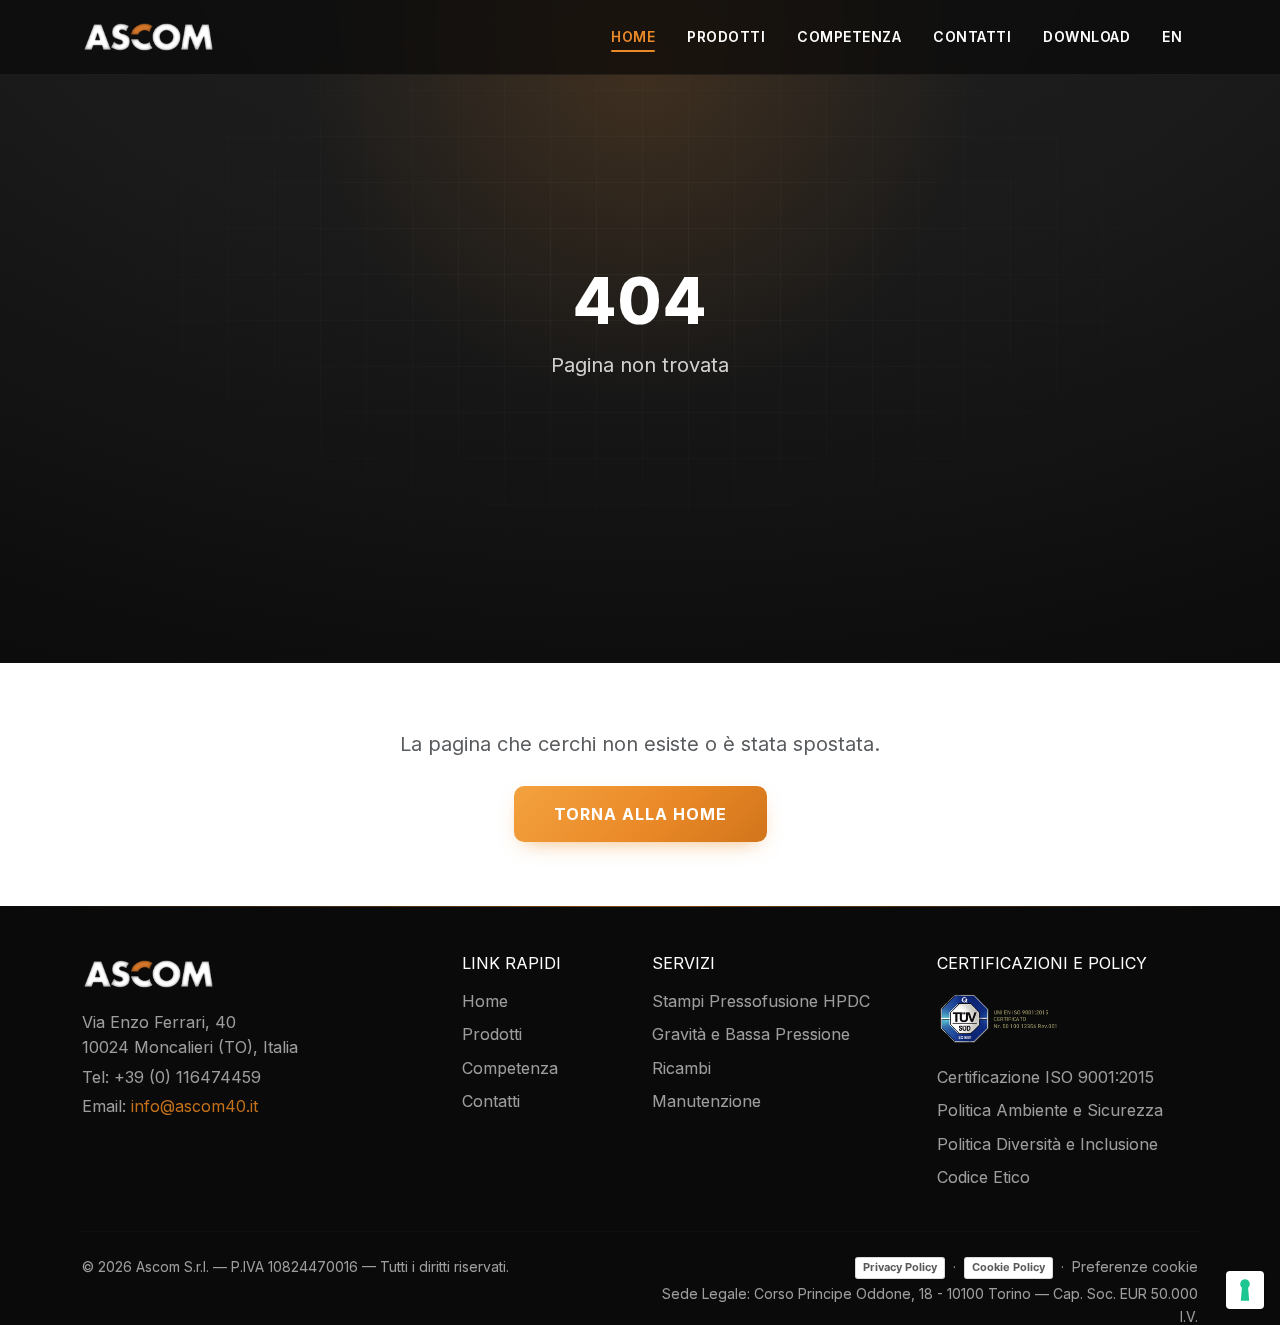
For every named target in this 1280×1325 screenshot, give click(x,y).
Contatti (972, 36)
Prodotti (726, 36)
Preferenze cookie (1135, 1266)
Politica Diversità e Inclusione (1047, 1144)
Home (633, 36)
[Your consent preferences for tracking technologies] (1245, 1290)
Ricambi (681, 1068)
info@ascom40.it (194, 1106)
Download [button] (1086, 36)
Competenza (849, 36)
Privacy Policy (900, 1267)
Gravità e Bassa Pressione (751, 1034)
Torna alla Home (640, 814)
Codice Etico (983, 1177)
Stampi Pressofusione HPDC (761, 1001)
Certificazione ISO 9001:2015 (1045, 1077)
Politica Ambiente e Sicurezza (1050, 1110)
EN (1172, 36)
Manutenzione (706, 1101)
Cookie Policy (1008, 1267)
